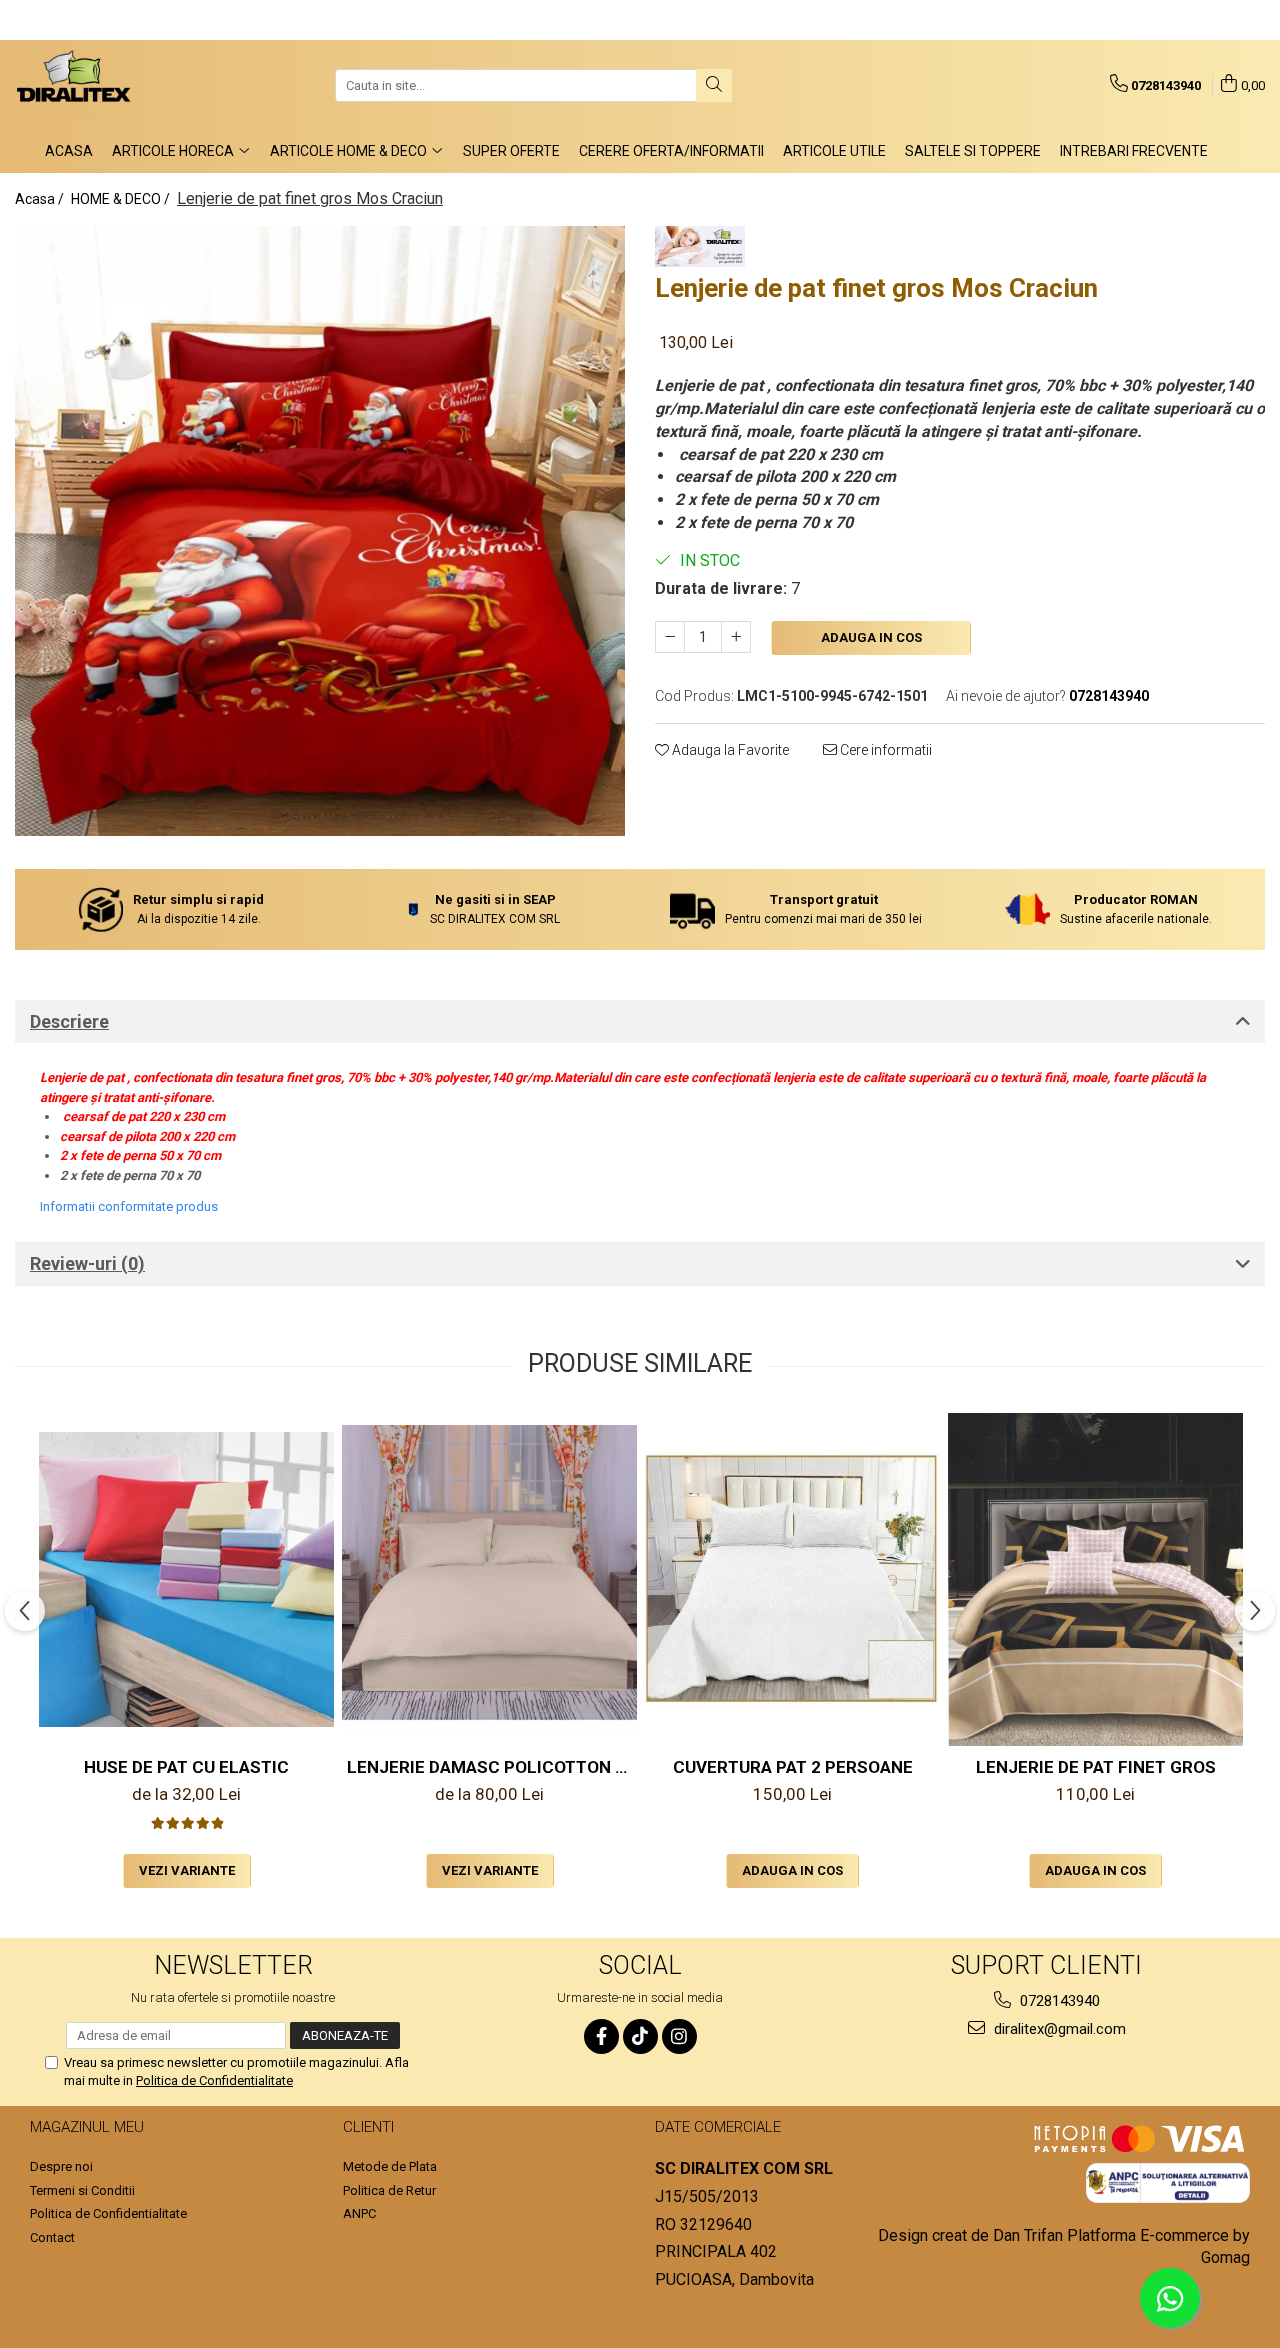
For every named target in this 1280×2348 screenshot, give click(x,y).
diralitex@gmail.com (1058, 2029)
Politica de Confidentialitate (214, 2080)
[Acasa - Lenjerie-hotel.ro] (115, 85)
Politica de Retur (389, 2190)
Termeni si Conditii (82, 2190)
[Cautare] (714, 85)
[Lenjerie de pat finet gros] (1095, 1579)
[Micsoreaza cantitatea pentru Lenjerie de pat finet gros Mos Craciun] (670, 637)
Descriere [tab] (69, 1021)
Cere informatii (884, 750)
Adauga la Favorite (729, 750)
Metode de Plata (390, 2166)
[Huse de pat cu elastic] (186, 1579)
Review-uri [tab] (87, 1263)
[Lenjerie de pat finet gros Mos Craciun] (320, 531)
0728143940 (1058, 2001)
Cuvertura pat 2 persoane (793, 1767)
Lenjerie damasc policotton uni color (492, 1767)
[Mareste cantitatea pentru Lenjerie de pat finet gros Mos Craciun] (736, 637)
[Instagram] (679, 2036)
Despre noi (61, 2166)
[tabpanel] (320, 531)
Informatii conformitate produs (129, 1206)
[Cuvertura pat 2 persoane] (792, 1579)
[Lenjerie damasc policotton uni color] (489, 1579)
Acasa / (41, 199)
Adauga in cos (871, 637)
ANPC (359, 2213)
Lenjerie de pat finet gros (1096, 1767)
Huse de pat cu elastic (186, 1767)
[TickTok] (640, 2036)
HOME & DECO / (122, 199)
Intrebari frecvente (1134, 151)
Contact (52, 2237)
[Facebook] (601, 2036)
